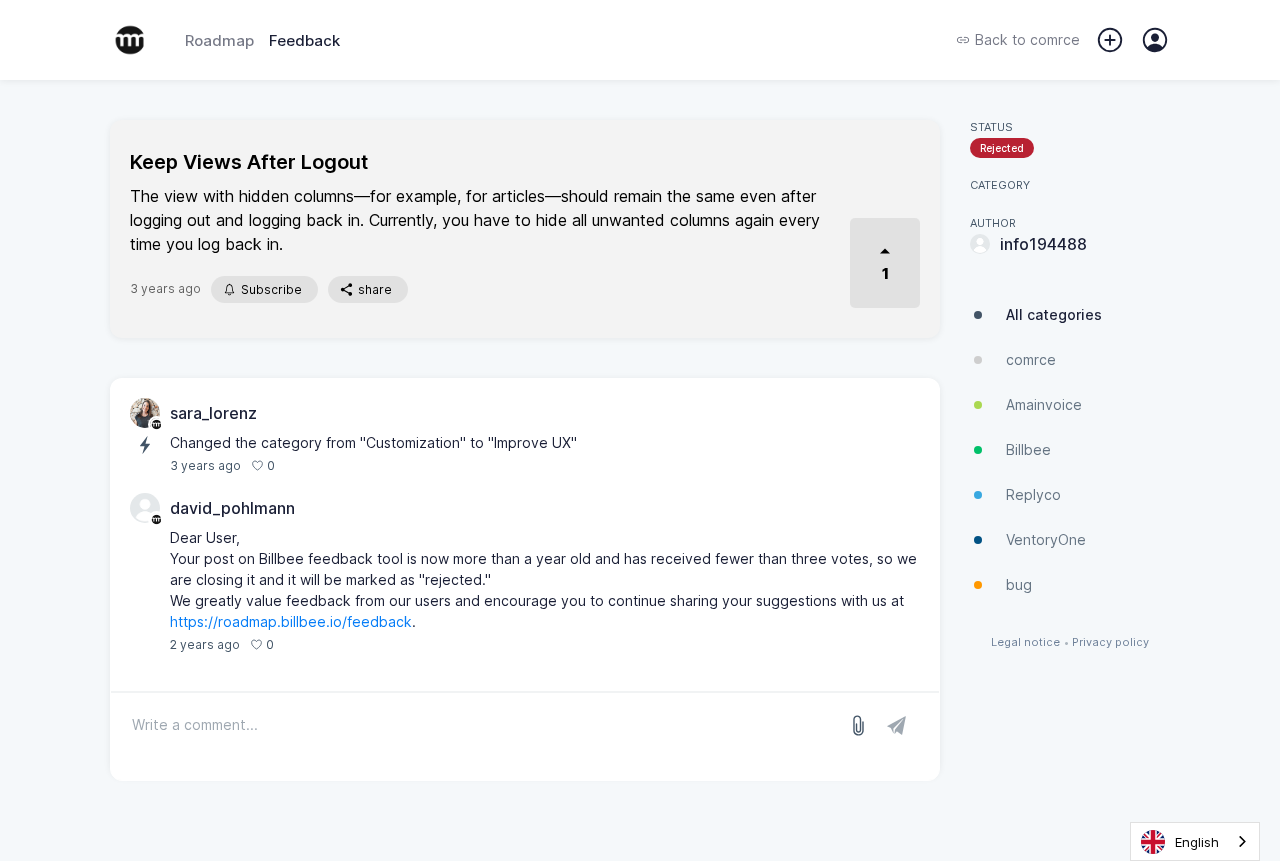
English (1197, 842)
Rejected (1002, 148)
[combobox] (1195, 841)
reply (299, 644)
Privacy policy (1110, 642)
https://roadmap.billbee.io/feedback (291, 621)
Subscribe (271, 289)
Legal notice (1025, 642)
